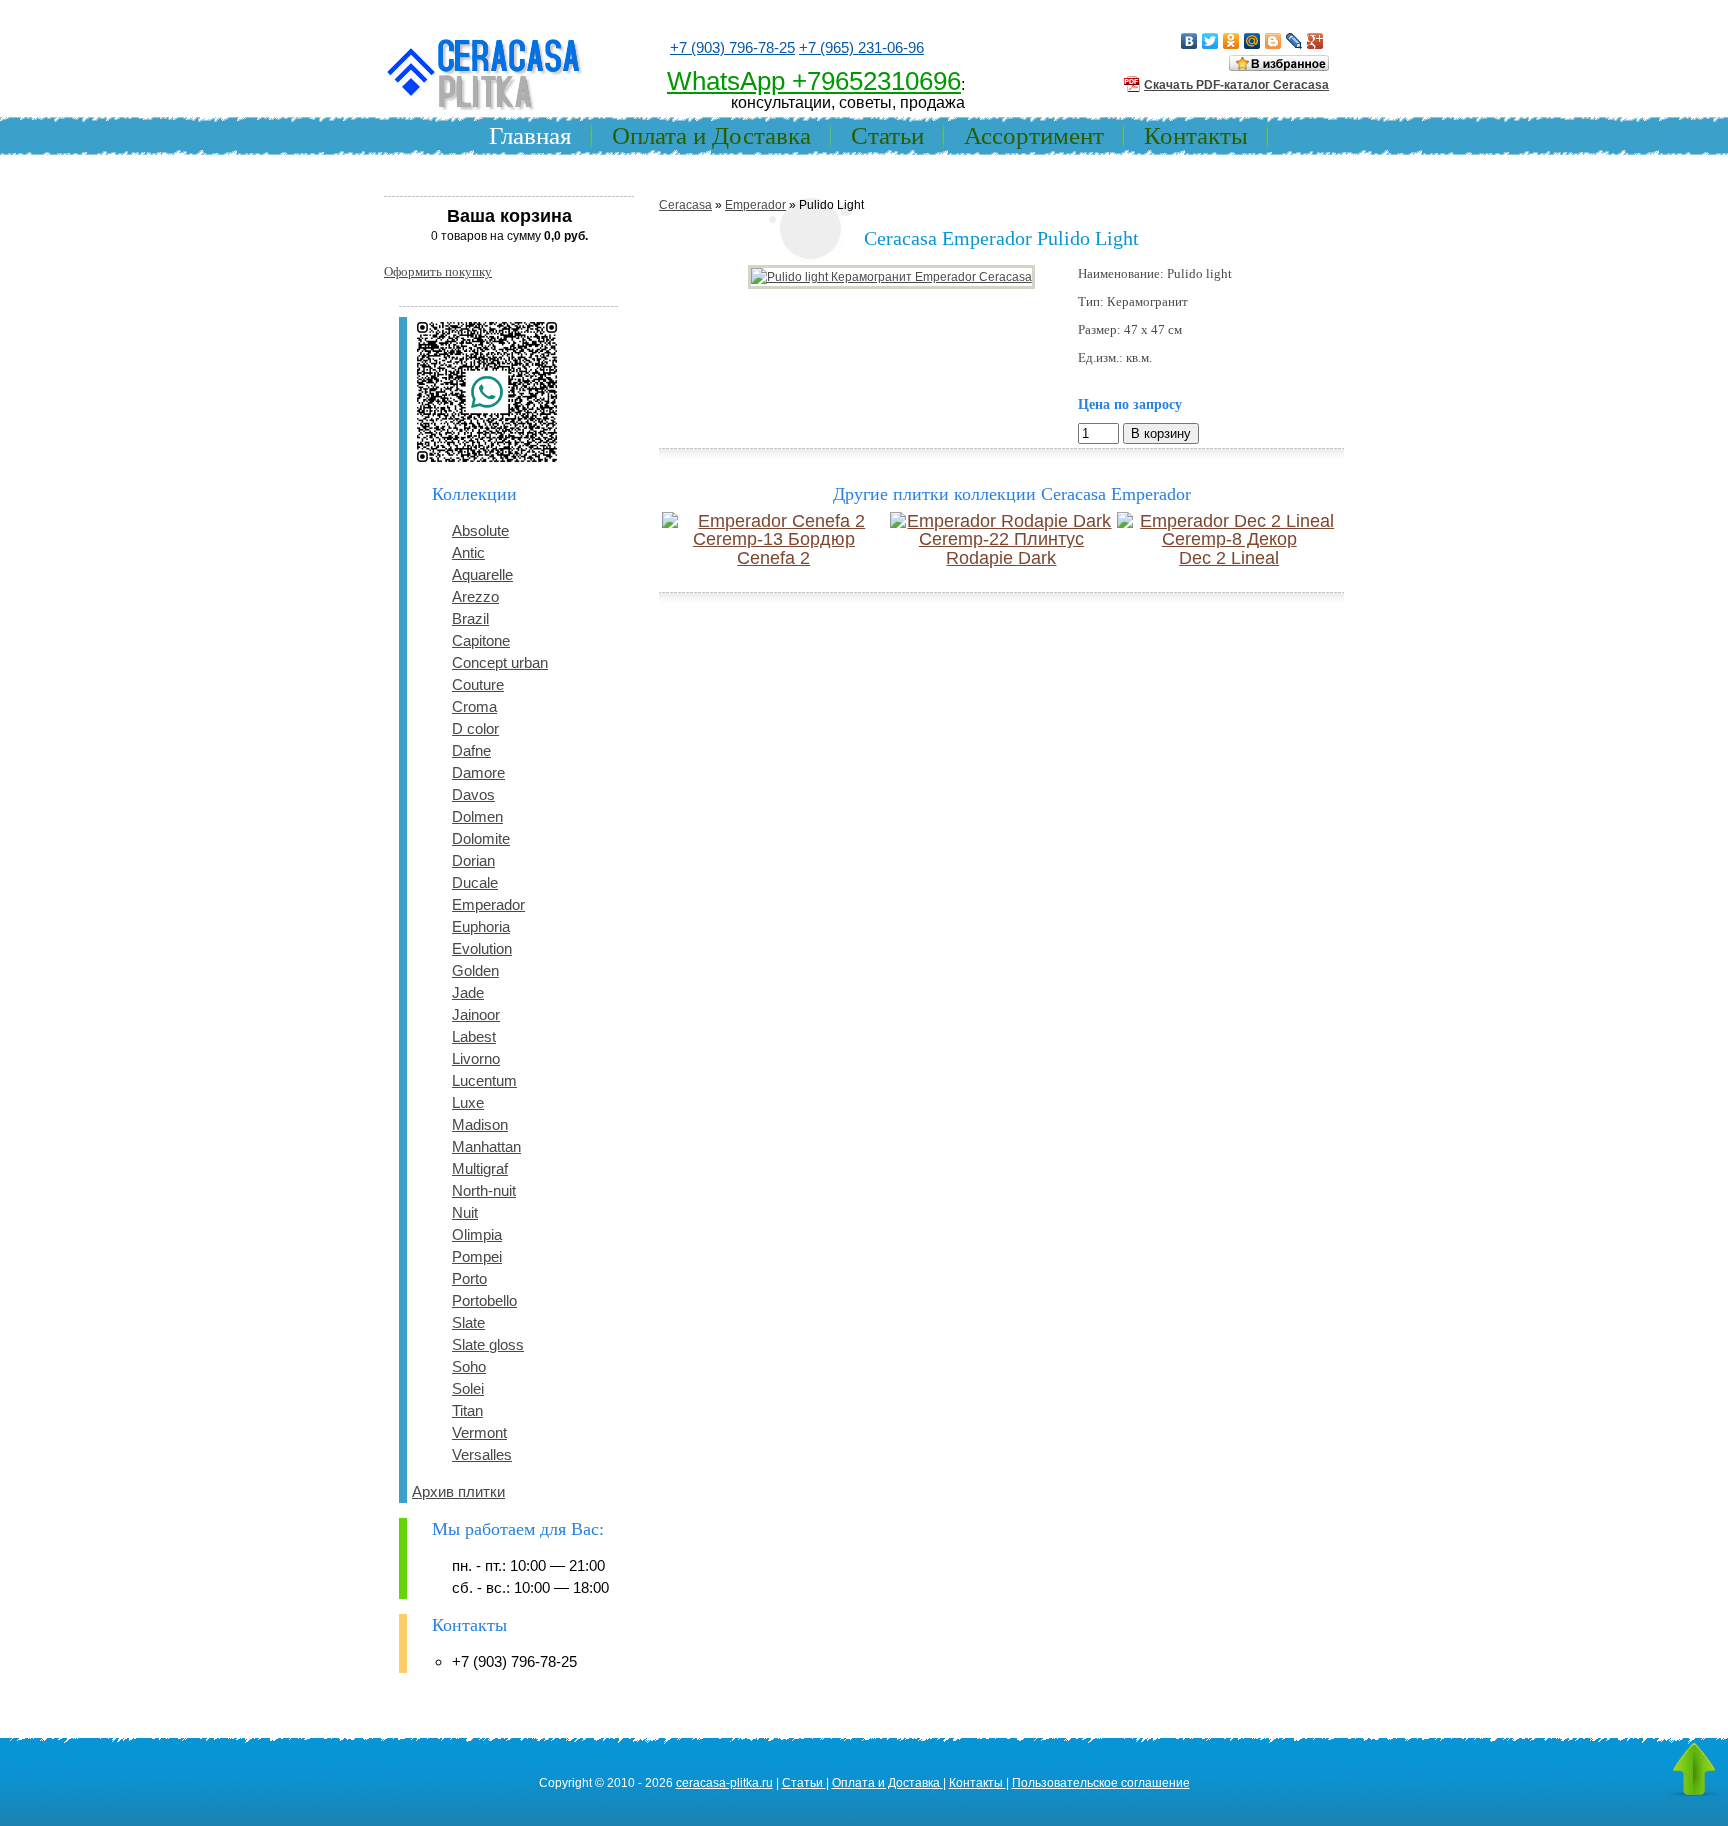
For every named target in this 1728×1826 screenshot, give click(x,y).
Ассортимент (1034, 135)
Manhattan (486, 1146)
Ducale (475, 882)
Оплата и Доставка (711, 135)
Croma (474, 706)
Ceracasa (685, 205)
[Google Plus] (1315, 41)
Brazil (470, 618)
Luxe (468, 1102)
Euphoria (481, 926)
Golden (475, 970)
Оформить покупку (438, 271)
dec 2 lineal (1229, 558)
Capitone (481, 640)
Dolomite (481, 838)
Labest (474, 1036)
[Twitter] (1210, 41)
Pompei (477, 1256)
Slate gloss (488, 1344)
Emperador (488, 904)
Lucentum (484, 1080)
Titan (467, 1410)
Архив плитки (458, 1491)
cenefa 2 (773, 558)
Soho (469, 1366)
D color (475, 728)
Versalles (482, 1454)
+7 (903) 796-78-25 (732, 47)
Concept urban (500, 662)
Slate (468, 1322)
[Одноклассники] (1231, 41)
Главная (530, 135)
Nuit (465, 1212)
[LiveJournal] (1294, 41)
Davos (473, 794)
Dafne (471, 750)
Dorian (473, 860)
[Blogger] (1273, 41)
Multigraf (480, 1168)
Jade (468, 992)
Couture (478, 684)
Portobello (484, 1300)
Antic (468, 552)
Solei (468, 1388)
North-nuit (484, 1190)
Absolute (480, 530)
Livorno (476, 1058)
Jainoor (476, 1014)
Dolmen (477, 816)
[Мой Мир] (1252, 41)
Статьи (887, 135)
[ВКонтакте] (1189, 41)
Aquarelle (482, 574)
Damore (478, 772)
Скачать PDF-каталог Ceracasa (1236, 85)
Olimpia (477, 1234)
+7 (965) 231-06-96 (861, 47)
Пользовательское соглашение (1101, 1783)
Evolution (482, 948)
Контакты (1196, 135)
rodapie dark (1001, 558)
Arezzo (475, 596)
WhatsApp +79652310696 (814, 81)
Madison (480, 1124)
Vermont (479, 1432)
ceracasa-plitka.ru (724, 1783)
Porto (469, 1278)
